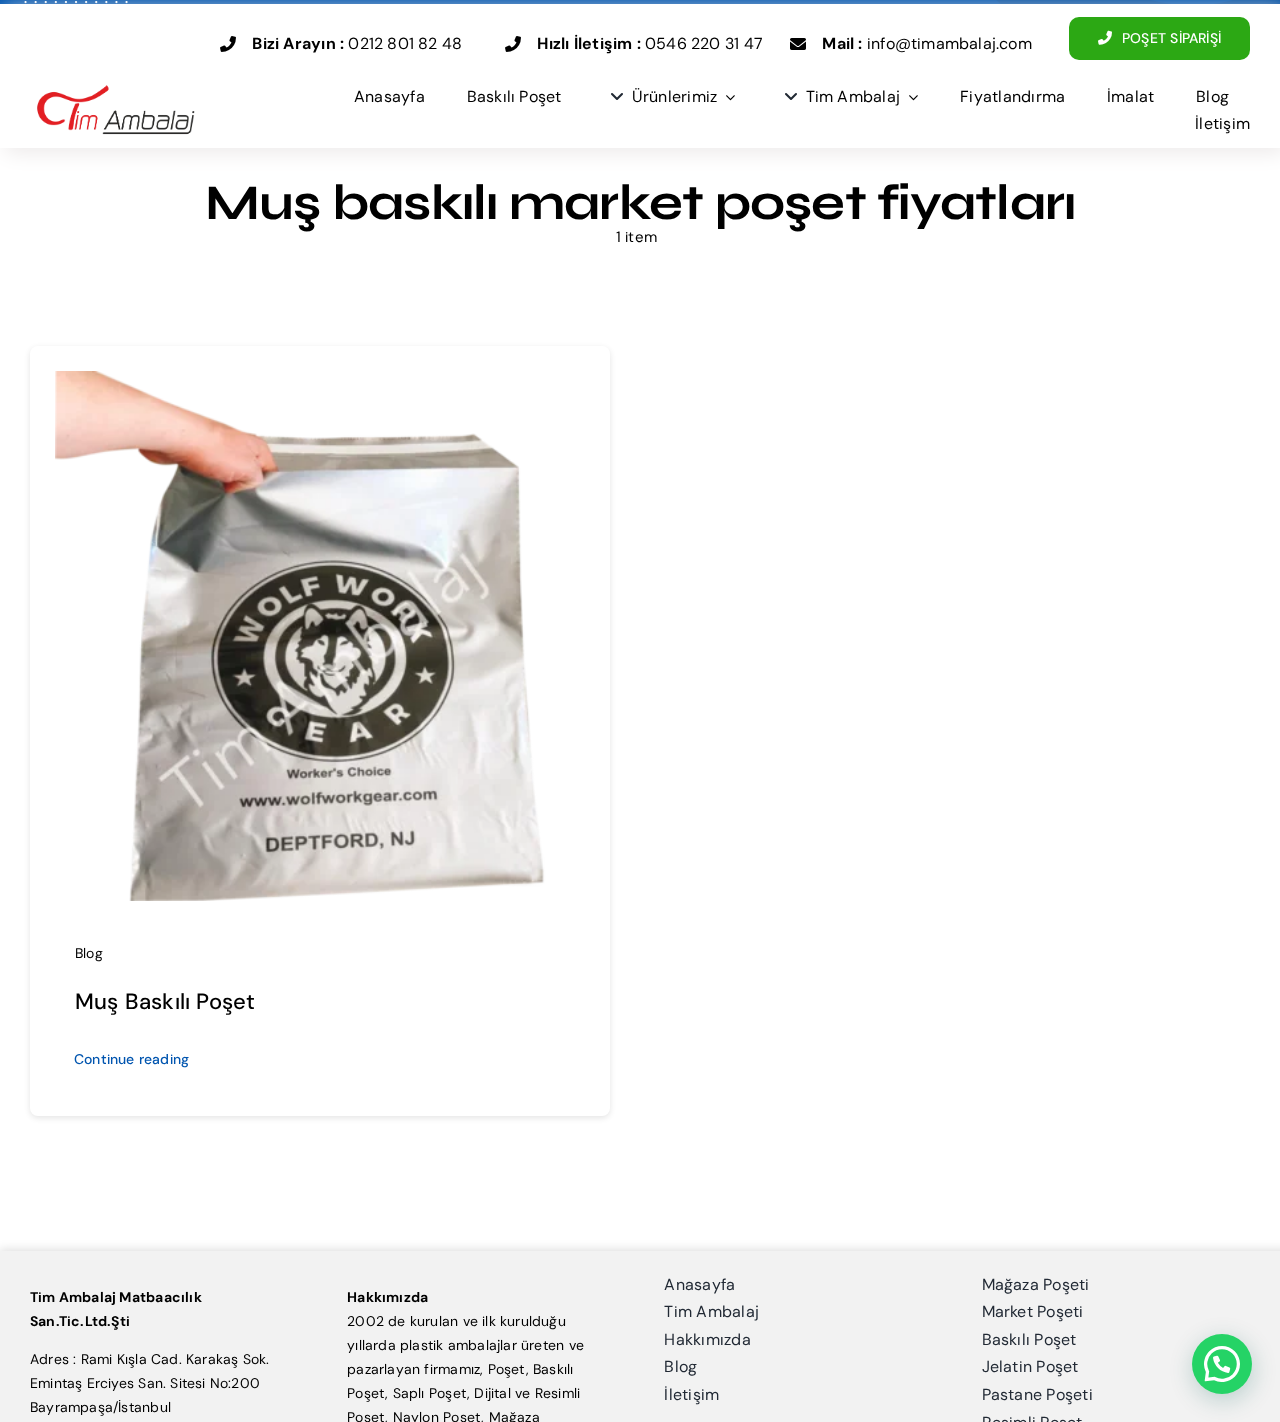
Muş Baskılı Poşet (165, 1001)
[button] (1222, 1364)
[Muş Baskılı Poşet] (320, 383)
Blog (89, 953)
